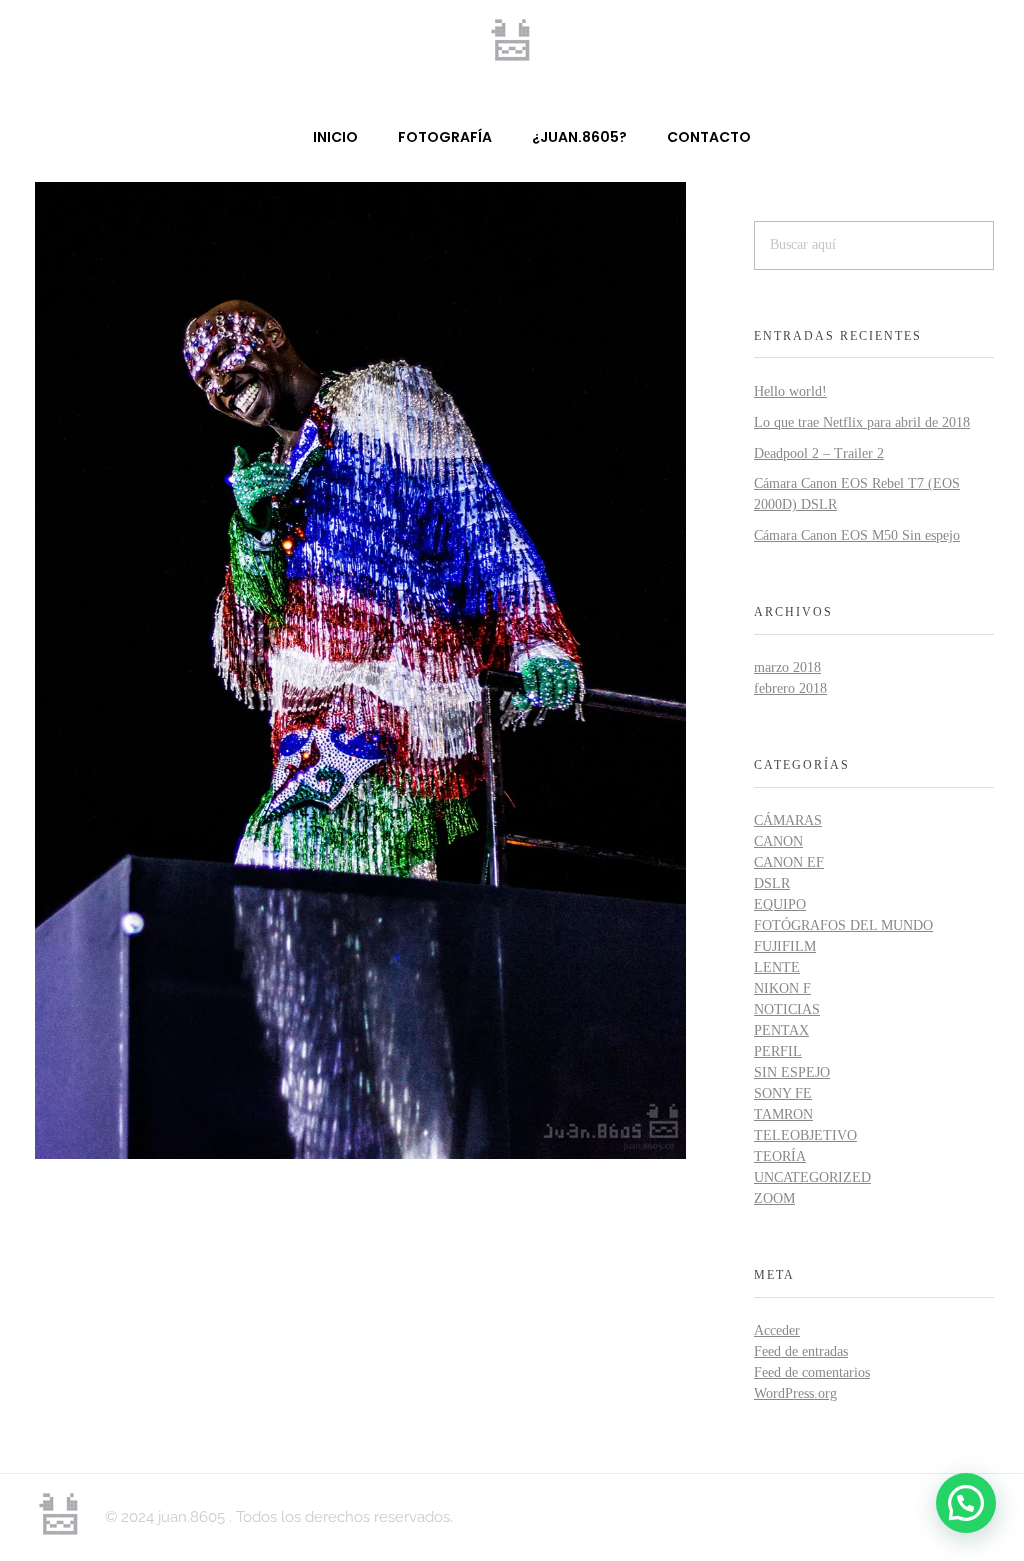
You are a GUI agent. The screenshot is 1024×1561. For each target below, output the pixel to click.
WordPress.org (795, 1393)
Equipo (780, 904)
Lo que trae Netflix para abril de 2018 (862, 422)
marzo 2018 (787, 667)
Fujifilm (785, 946)
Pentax (781, 1030)
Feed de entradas (801, 1351)
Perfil (778, 1051)
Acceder (777, 1330)
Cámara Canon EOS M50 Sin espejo (857, 535)
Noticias (787, 1009)
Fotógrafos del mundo (843, 925)
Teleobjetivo (805, 1135)
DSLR (772, 883)
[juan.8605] (512, 40)
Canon (778, 841)
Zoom (774, 1198)
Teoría (780, 1156)
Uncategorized (812, 1177)
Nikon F (782, 988)
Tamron (783, 1114)
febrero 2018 (790, 688)
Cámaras (788, 820)
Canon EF (789, 862)
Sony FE (783, 1093)
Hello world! (790, 391)
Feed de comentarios (812, 1372)
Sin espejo (792, 1072)
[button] (966, 1503)
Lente (777, 967)
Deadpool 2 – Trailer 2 (819, 453)
